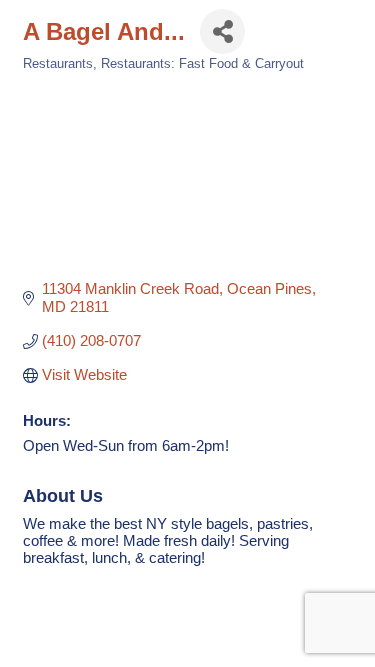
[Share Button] (222, 31)
